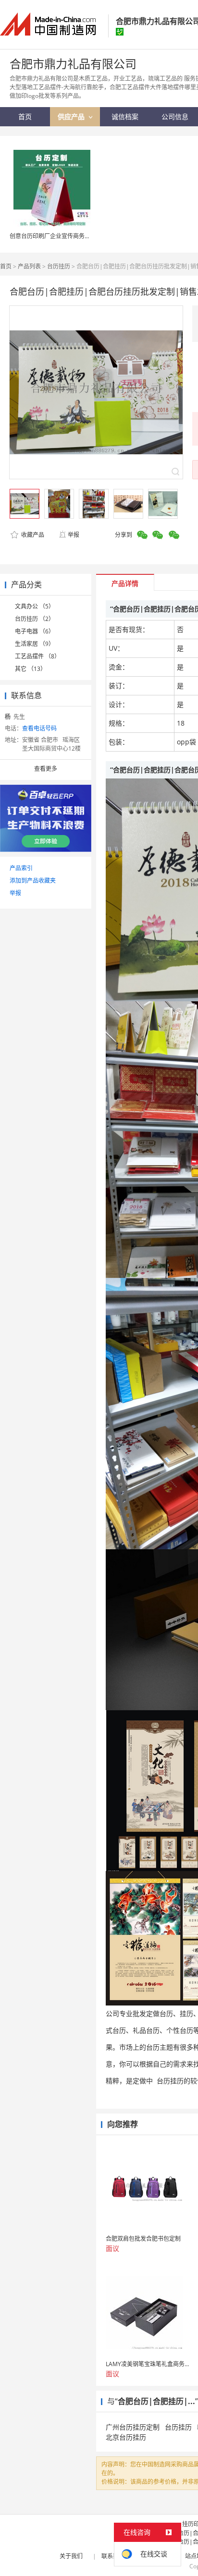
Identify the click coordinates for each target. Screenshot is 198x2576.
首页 (6, 266)
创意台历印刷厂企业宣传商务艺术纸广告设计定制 (73, 236)
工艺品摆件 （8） (37, 656)
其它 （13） (31, 669)
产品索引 (21, 868)
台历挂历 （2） (35, 619)
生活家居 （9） (35, 644)
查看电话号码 (39, 728)
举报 (74, 535)
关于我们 (71, 2556)
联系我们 (113, 2556)
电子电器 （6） (35, 631)
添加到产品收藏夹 (33, 881)
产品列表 (29, 266)
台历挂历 (59, 266)
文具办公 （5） (35, 606)
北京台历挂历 (126, 2437)
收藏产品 (32, 535)
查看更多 (46, 769)
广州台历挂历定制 (133, 2427)
